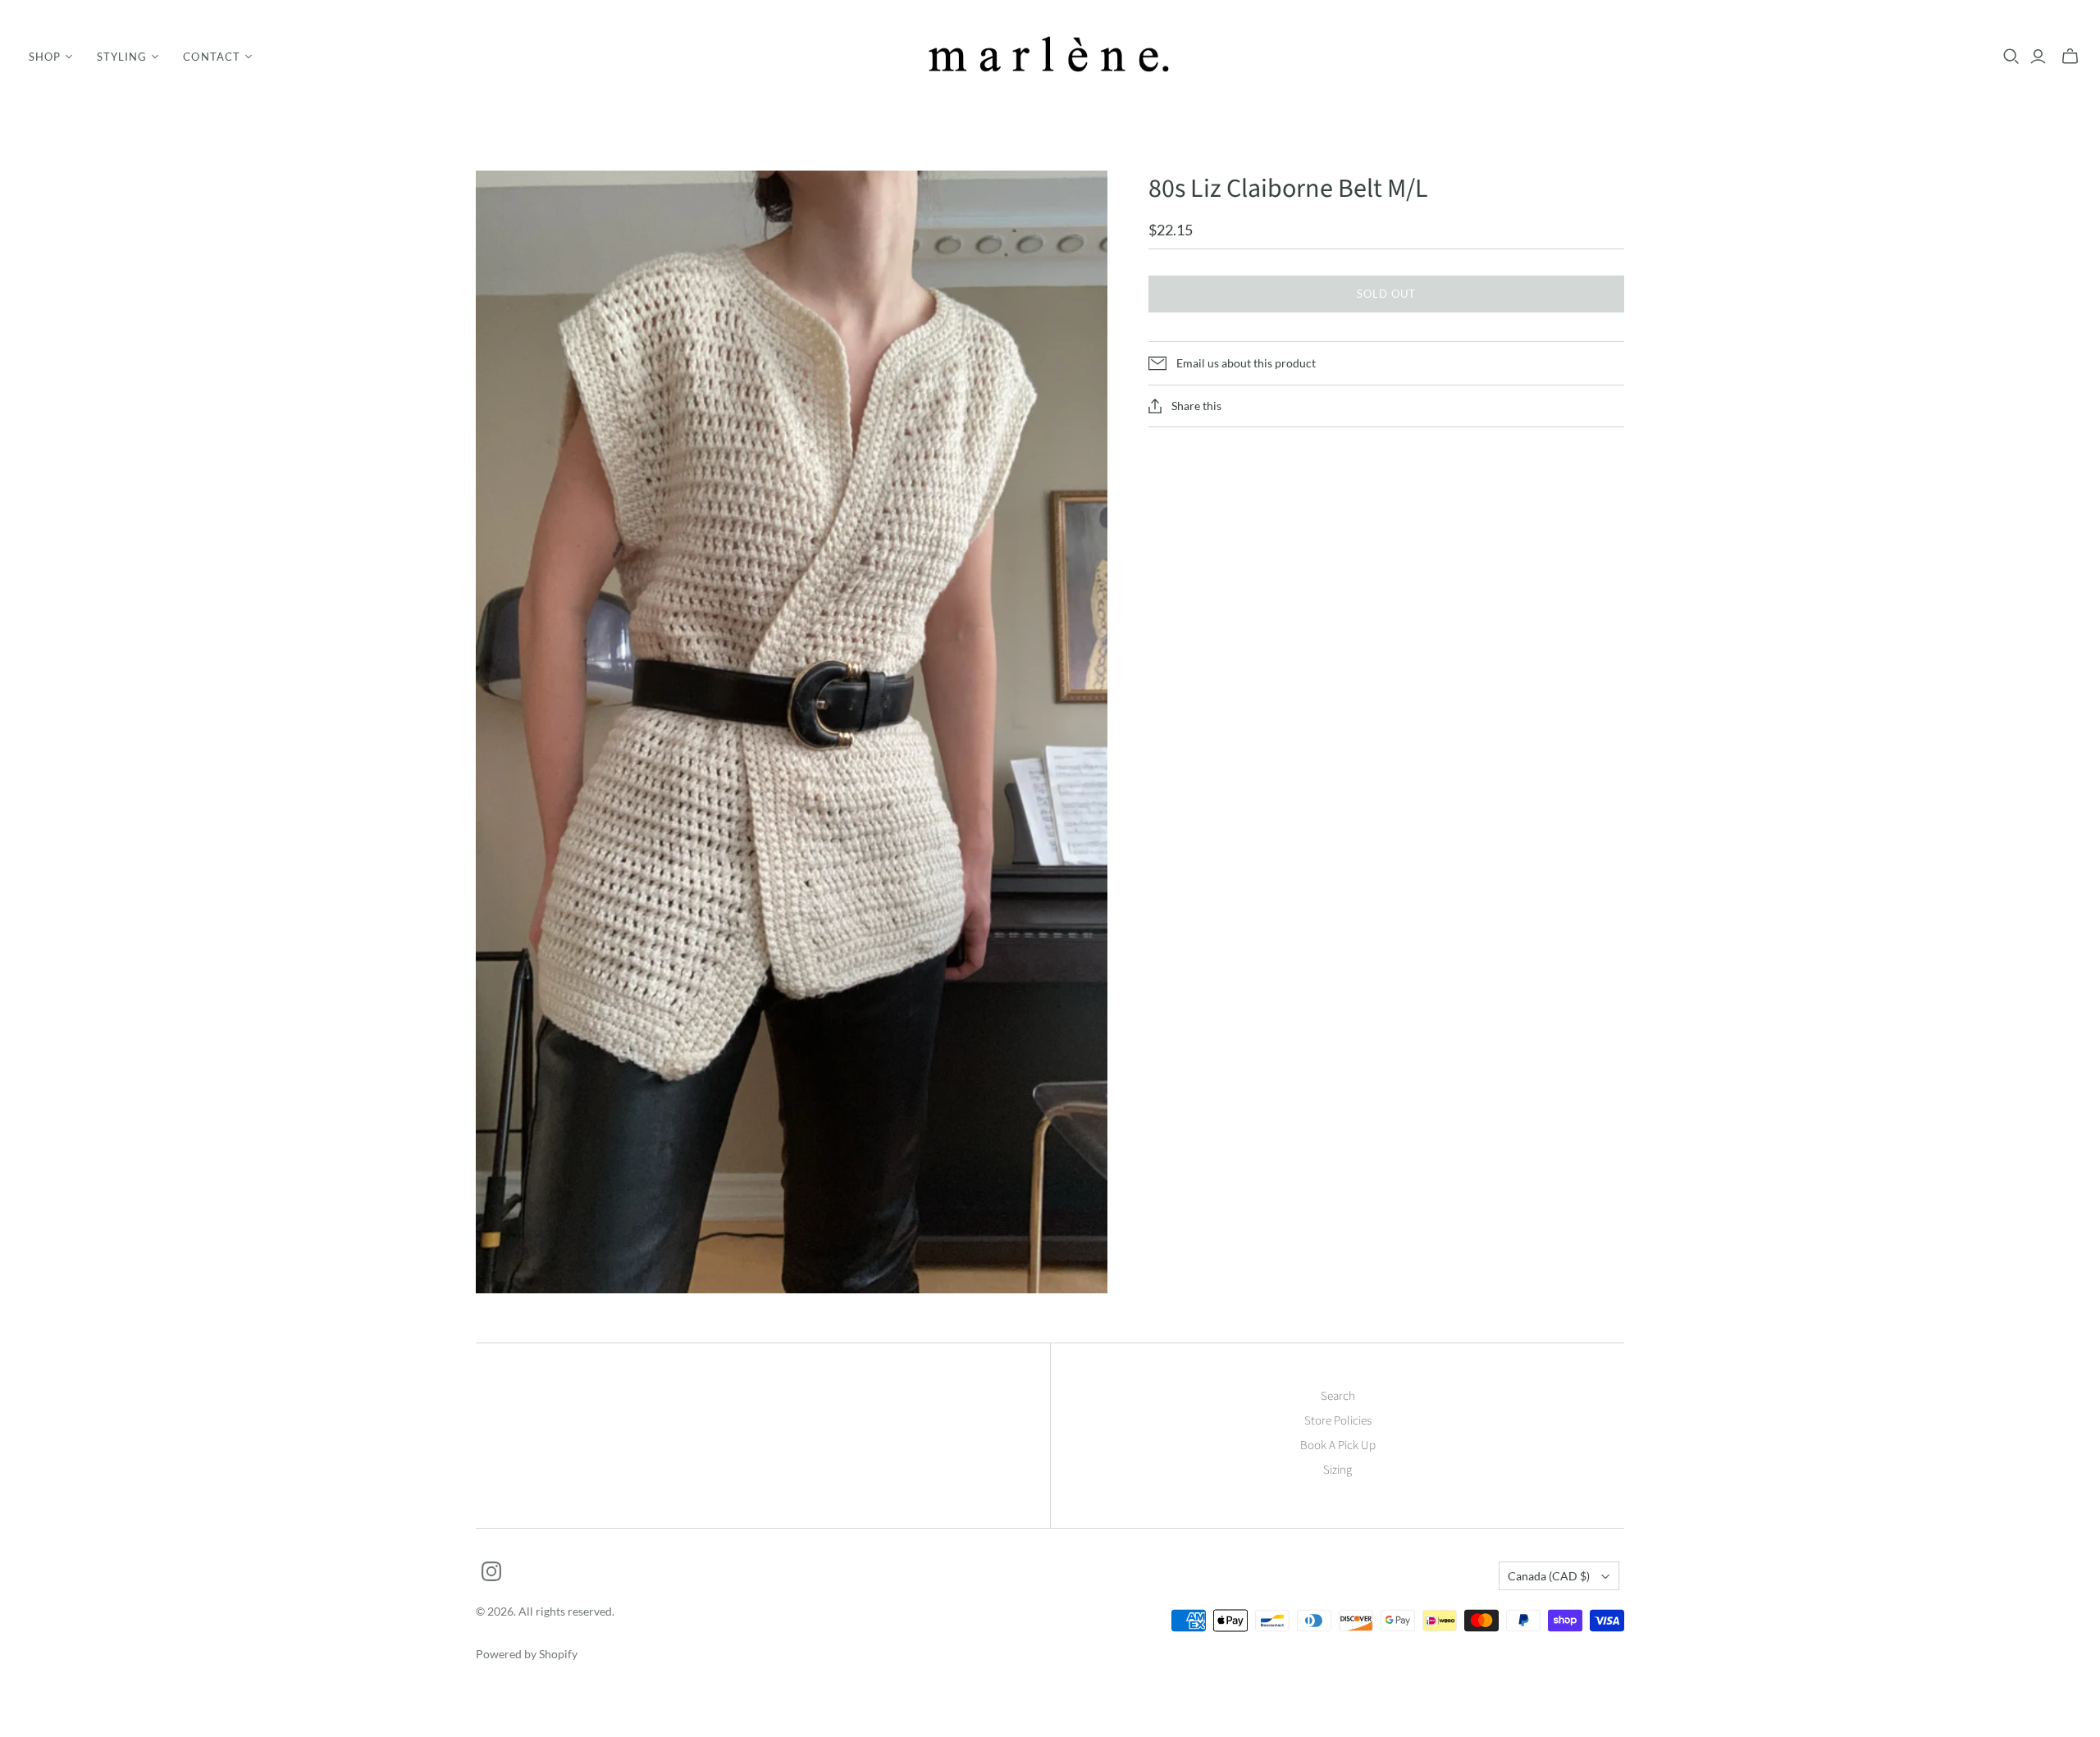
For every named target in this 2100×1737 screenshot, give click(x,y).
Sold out (1386, 294)
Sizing (1338, 1470)
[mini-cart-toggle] (2070, 57)
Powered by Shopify (527, 1654)
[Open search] (2011, 57)
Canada (1549, 1576)
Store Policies (1338, 1421)
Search (1338, 1396)
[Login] (2038, 57)
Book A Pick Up (1338, 1445)
